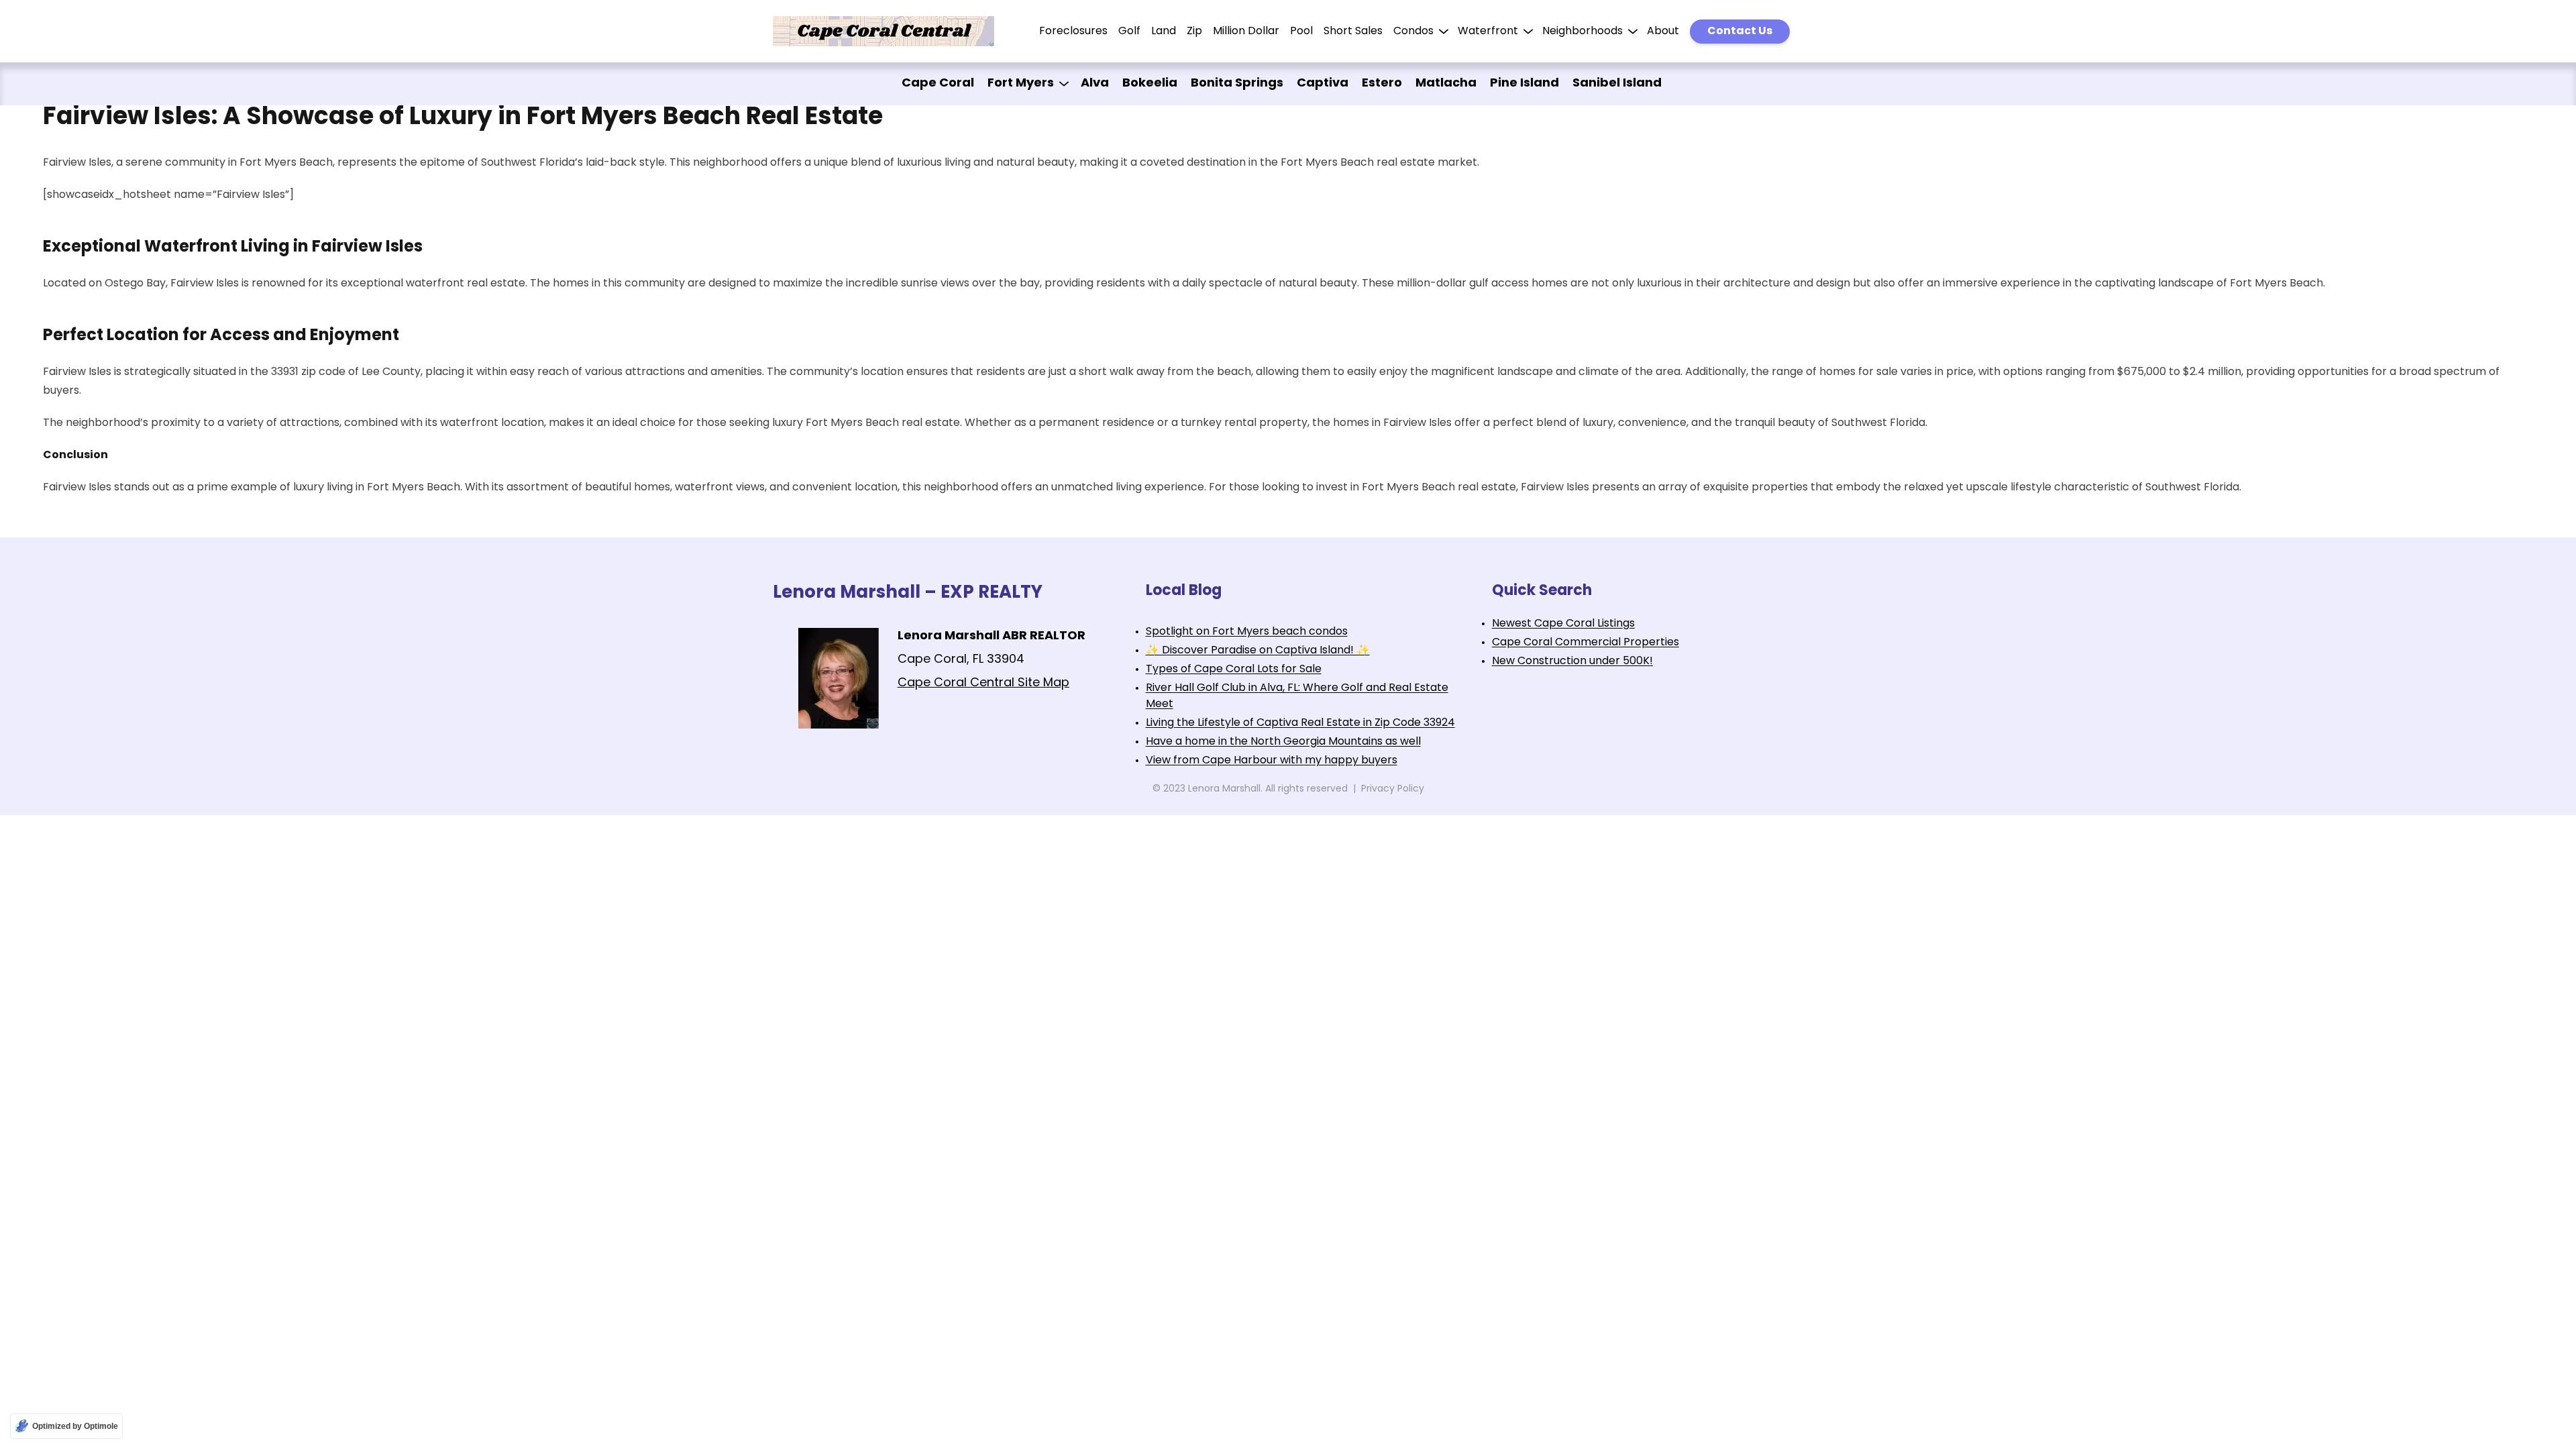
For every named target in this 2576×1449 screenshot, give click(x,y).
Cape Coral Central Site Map (983, 684)
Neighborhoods (1582, 32)
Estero (1382, 84)
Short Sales (1353, 32)
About (1663, 32)
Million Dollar (1246, 32)
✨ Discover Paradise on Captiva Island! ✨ (1258, 651)
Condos (1413, 32)
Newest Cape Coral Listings (1563, 624)
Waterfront (1488, 32)
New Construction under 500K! (1572, 661)
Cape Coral (938, 84)
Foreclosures (1073, 32)
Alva (1095, 84)
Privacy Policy (1393, 789)
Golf (1129, 32)
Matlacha (1446, 84)
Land (1164, 32)
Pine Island (1524, 84)
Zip (1194, 32)
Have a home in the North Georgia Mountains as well (1283, 742)
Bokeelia (1150, 84)
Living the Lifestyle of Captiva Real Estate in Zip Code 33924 (1300, 723)
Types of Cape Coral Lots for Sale (1234, 669)
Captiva (1323, 84)
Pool (1301, 32)
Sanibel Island (1617, 84)
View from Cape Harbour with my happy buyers (1272, 761)
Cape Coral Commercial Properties (1586, 643)
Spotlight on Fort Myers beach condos (1247, 632)
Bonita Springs (1237, 84)
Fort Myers (1021, 84)
